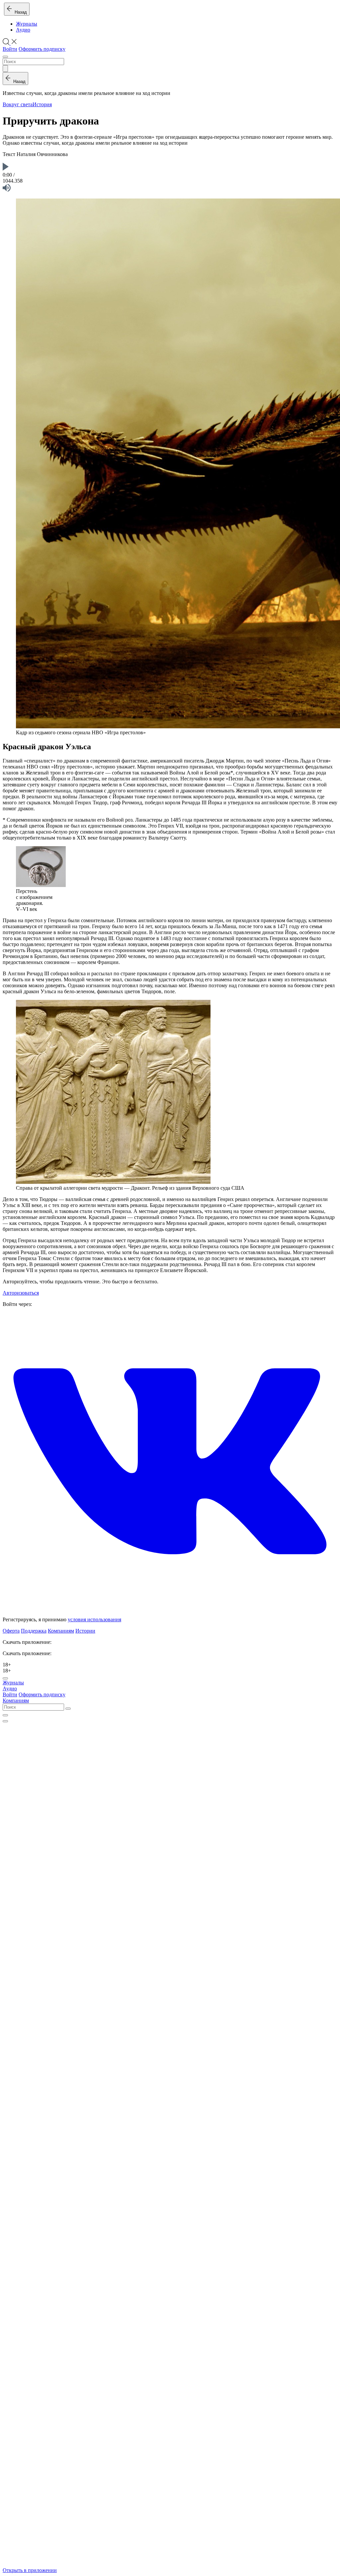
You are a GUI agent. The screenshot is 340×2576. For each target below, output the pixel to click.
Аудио (23, 30)
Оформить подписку (42, 49)
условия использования (94, 1619)
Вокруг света (18, 104)
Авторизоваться (21, 1293)
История (42, 104)
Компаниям (61, 1631)
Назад (19, 12)
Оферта (11, 1631)
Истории (85, 1631)
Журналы (27, 24)
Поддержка (34, 1631)
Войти (10, 49)
